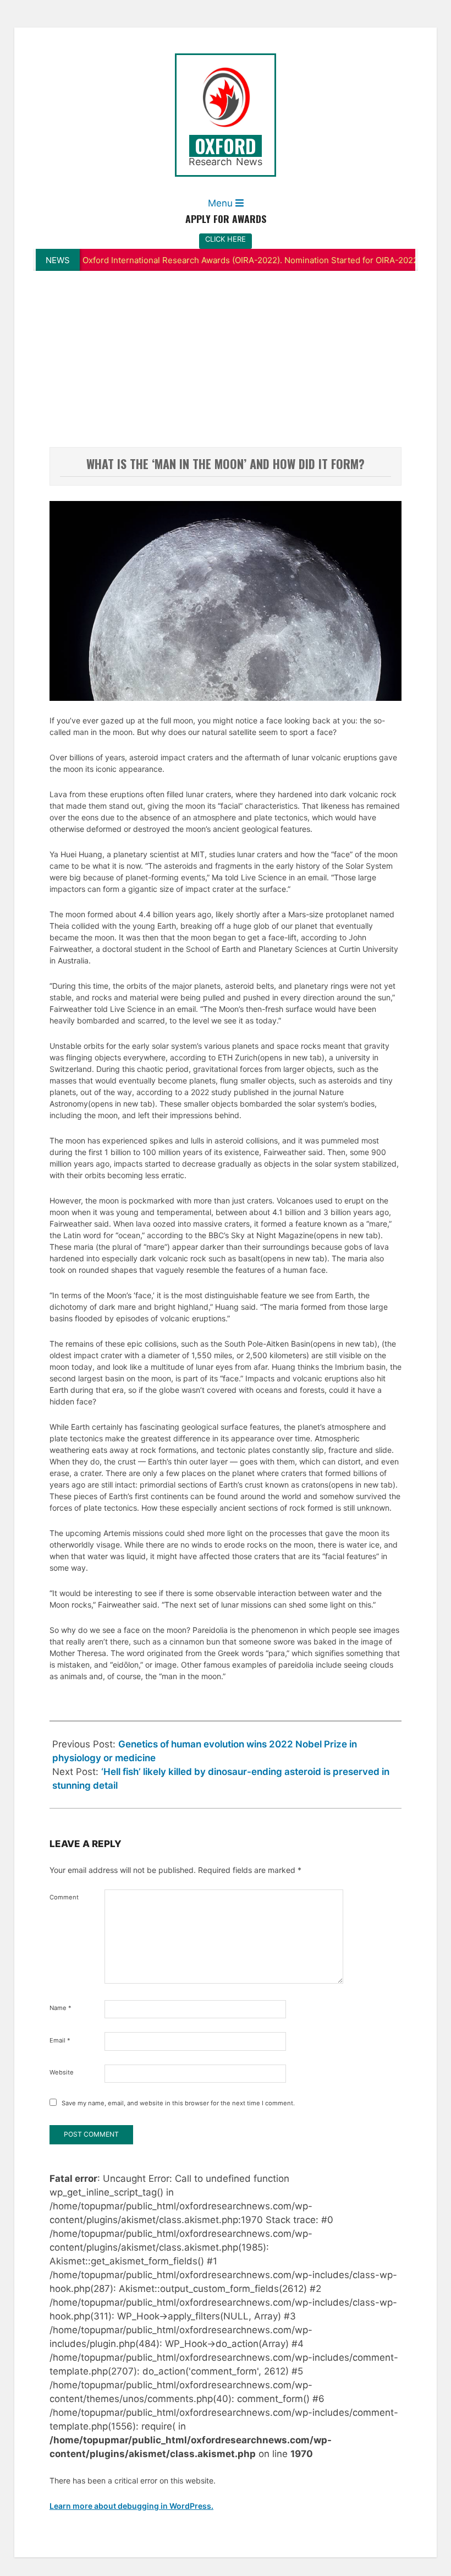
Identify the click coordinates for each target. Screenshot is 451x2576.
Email (60, 2040)
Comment (64, 1897)
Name (61, 2008)
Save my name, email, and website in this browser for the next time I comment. (178, 2103)
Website (62, 2072)
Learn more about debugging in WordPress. (131, 2506)
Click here (226, 239)
